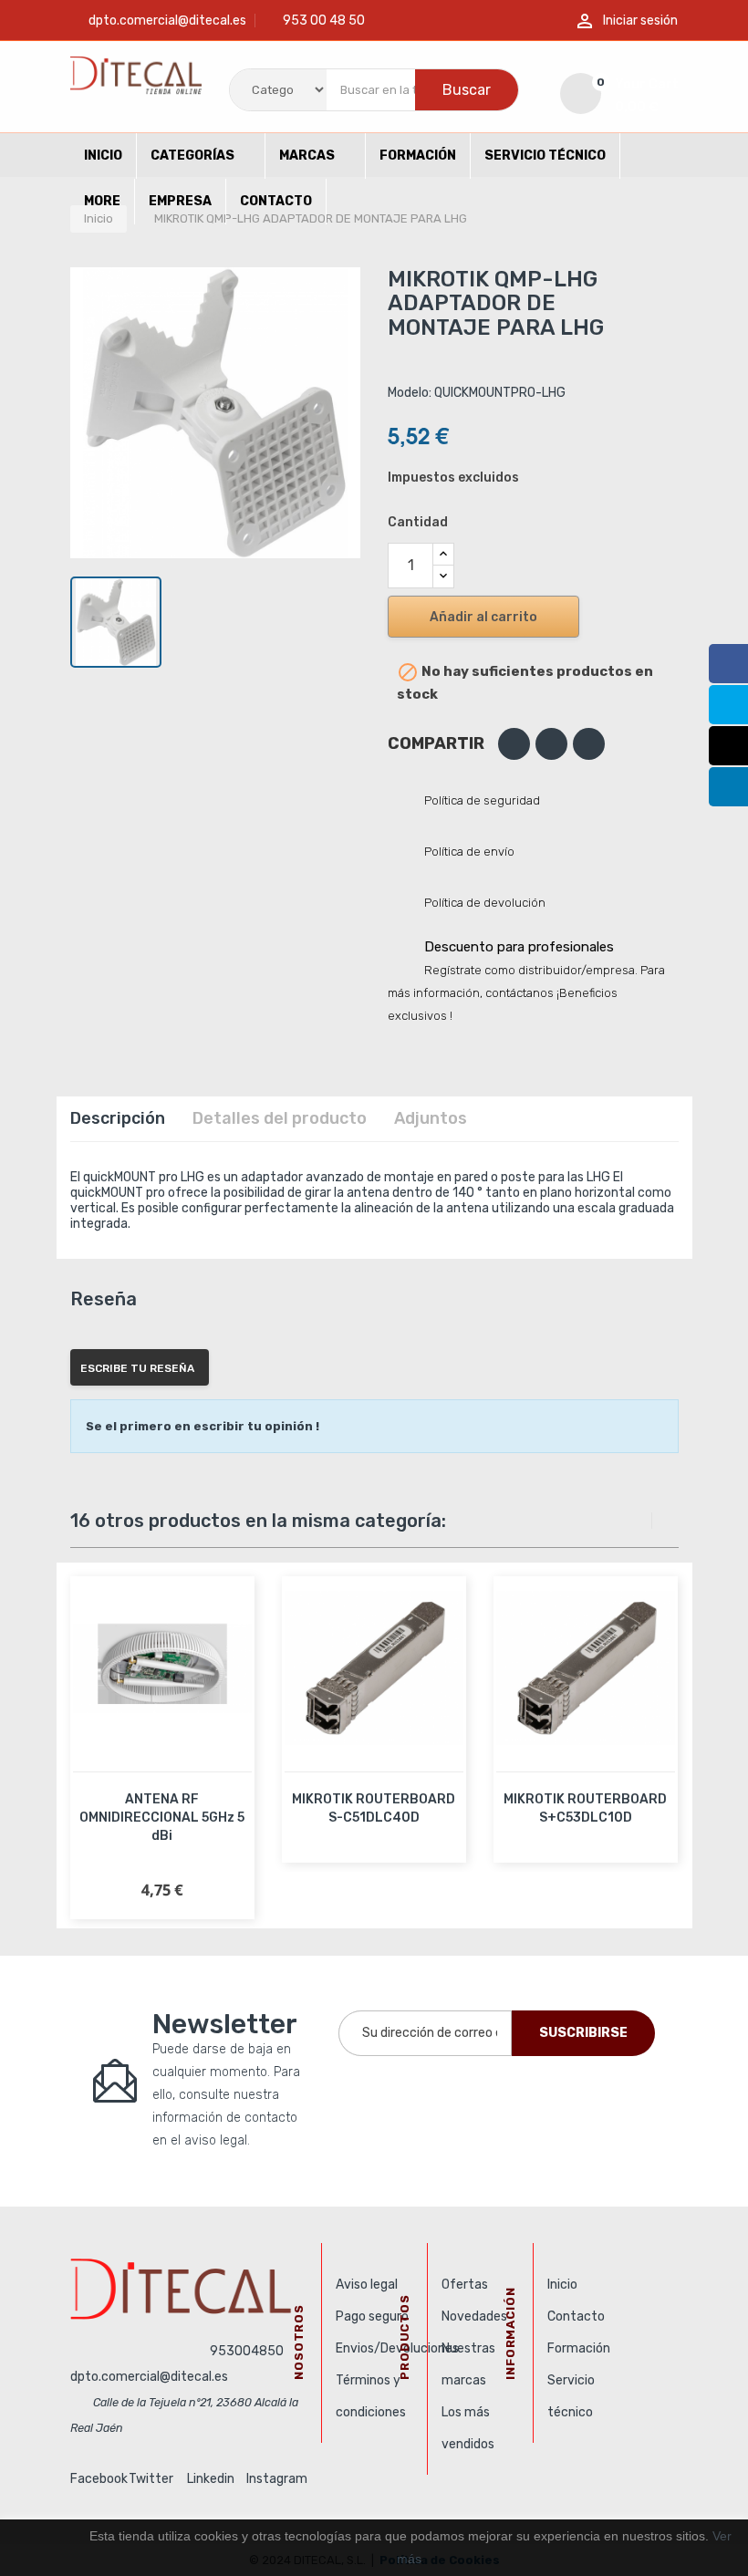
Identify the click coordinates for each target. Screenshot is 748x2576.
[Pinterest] (589, 744)
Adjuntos (431, 1118)
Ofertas (465, 2285)
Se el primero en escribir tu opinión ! (203, 1426)
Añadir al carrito (483, 617)
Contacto (576, 2316)
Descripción (118, 1118)
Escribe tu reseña (137, 1368)
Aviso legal (367, 2285)
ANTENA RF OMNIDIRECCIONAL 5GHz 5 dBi (162, 1818)
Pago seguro (372, 2316)
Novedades (474, 2316)
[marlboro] (189, 2289)
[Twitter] (728, 705)
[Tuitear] (551, 744)
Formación (579, 2348)
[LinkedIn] (728, 787)
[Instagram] (728, 746)
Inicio (562, 2285)
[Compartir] (514, 744)
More (102, 201)
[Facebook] (728, 664)
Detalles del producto (280, 1118)
